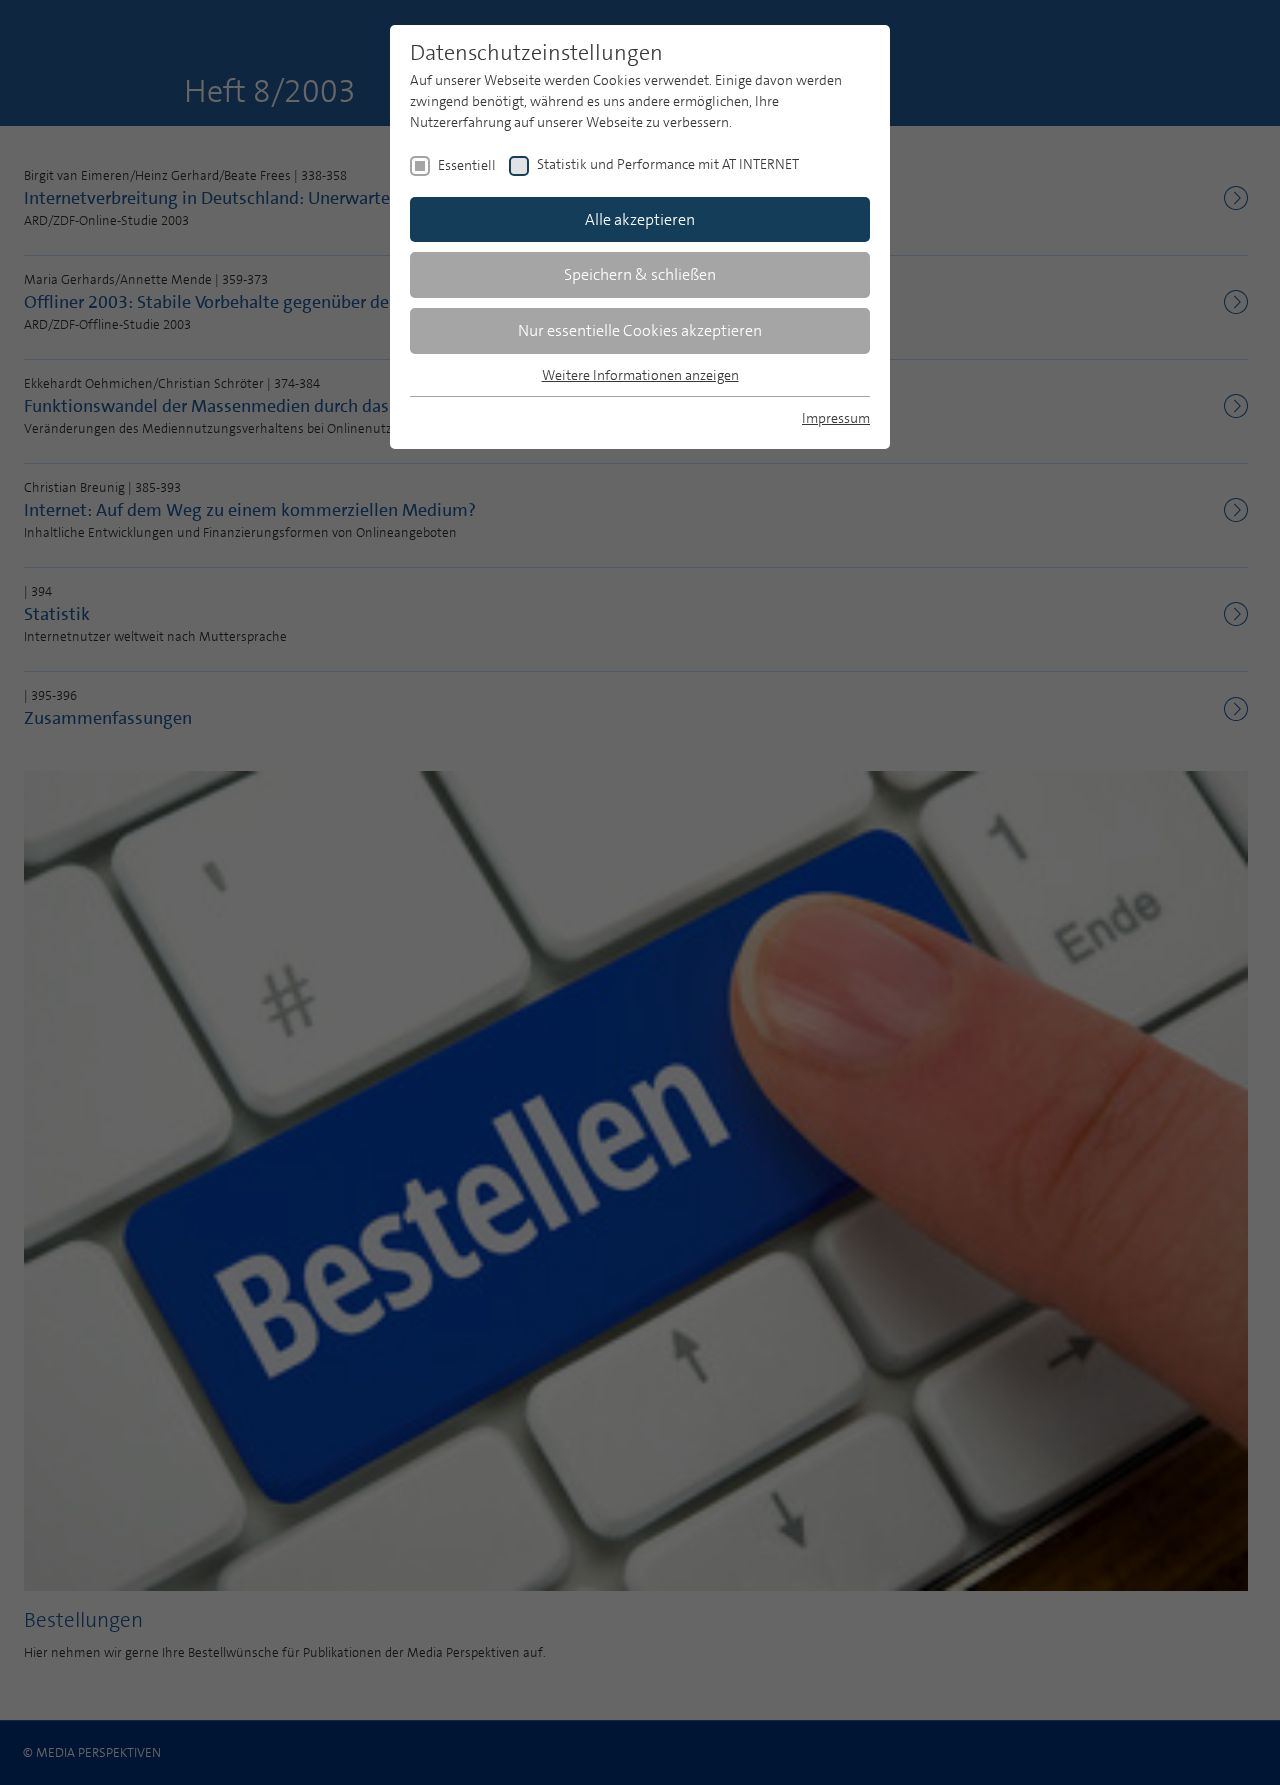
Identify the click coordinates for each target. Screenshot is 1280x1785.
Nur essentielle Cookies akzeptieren (640, 330)
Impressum (836, 418)
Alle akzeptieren (640, 219)
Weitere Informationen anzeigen (640, 375)
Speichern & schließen (640, 274)
